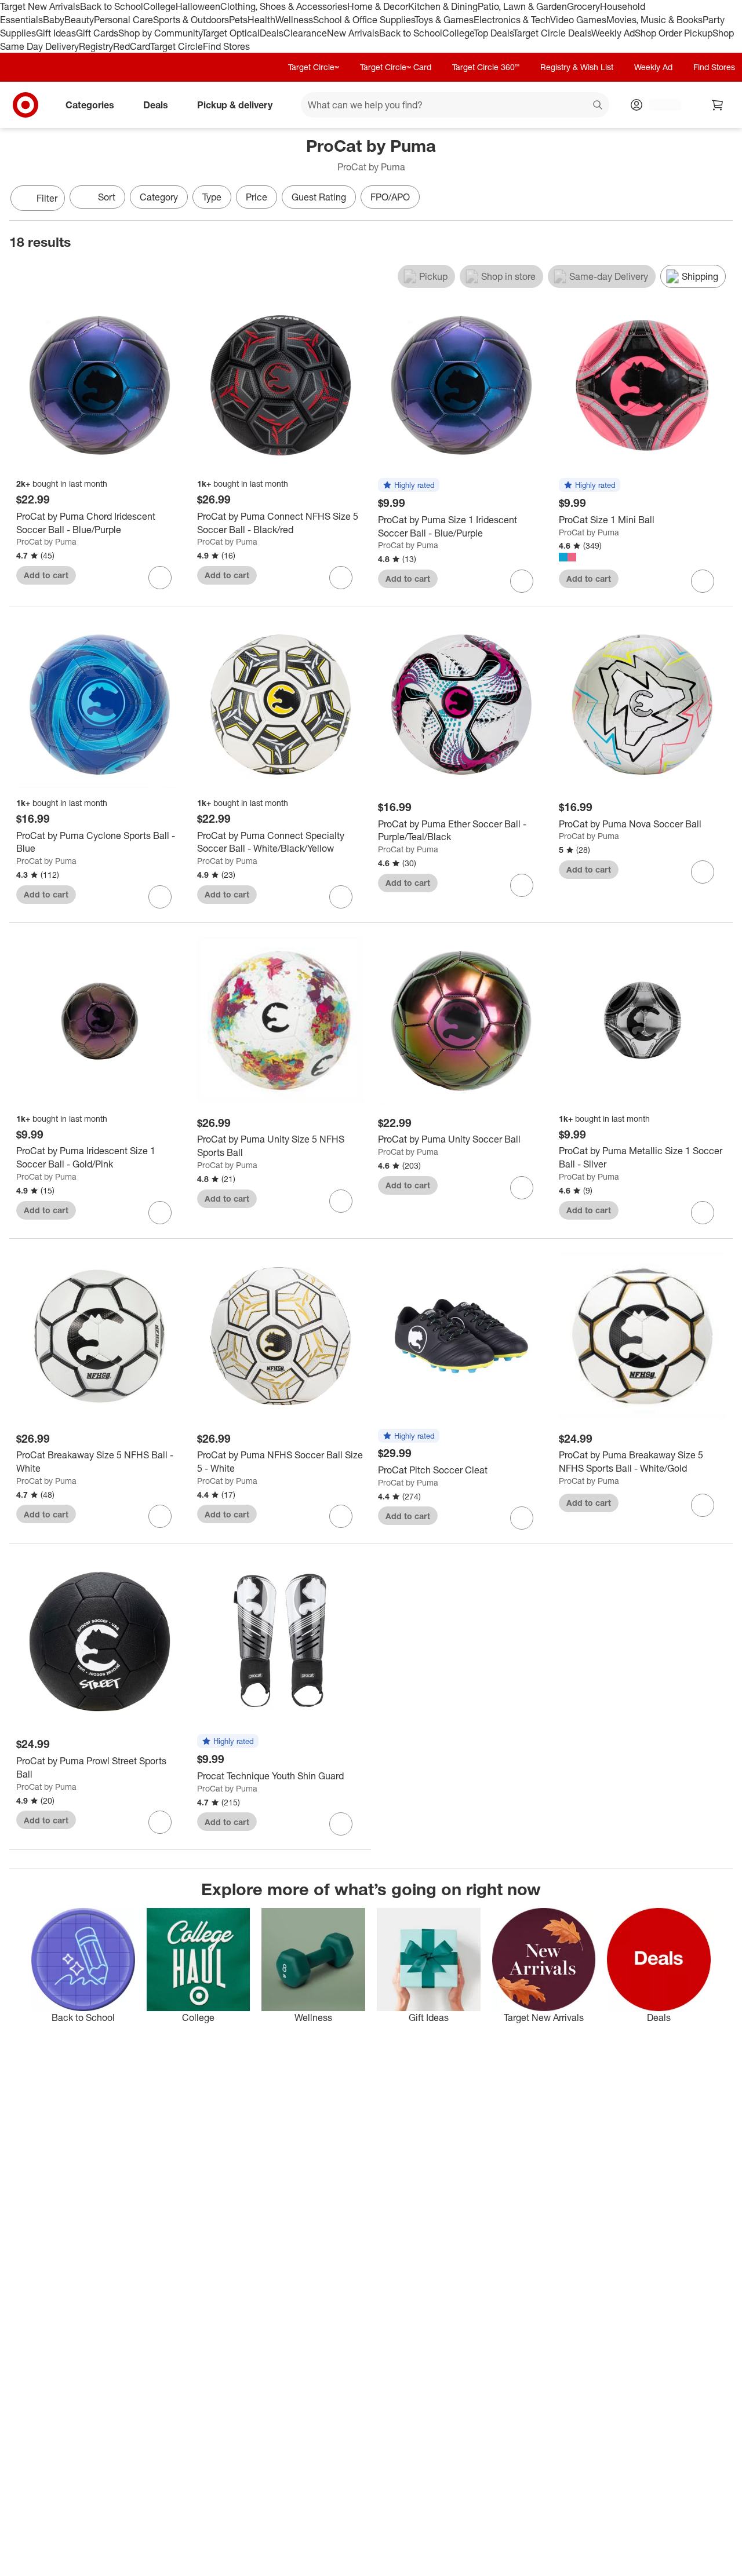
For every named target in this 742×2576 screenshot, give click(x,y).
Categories (90, 105)
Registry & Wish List (577, 67)
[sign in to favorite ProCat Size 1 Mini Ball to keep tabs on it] (703, 581)
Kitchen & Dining (443, 6)
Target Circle (177, 46)
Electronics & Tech (512, 20)
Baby (54, 20)
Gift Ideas (56, 33)
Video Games (578, 20)
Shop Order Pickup (674, 33)
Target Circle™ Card (396, 67)
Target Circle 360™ (486, 67)
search (598, 106)
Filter (47, 198)
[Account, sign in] (659, 105)
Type (212, 197)
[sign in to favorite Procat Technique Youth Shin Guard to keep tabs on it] (341, 1824)
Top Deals (493, 33)
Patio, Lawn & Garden (522, 6)
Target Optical (231, 33)
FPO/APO (390, 197)
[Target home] (26, 105)
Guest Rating (319, 197)
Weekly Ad (613, 33)
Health (261, 20)
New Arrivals (353, 33)
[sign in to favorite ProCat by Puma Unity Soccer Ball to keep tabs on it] (522, 1188)
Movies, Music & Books (654, 20)
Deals (272, 33)
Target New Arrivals (40, 6)
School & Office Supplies (364, 20)
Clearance (305, 33)
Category (159, 197)
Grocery (583, 6)
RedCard (132, 46)
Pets (238, 20)
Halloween (198, 6)
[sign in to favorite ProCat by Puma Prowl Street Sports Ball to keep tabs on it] (160, 1822)
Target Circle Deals (552, 33)
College (159, 6)
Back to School (112, 6)
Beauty (79, 20)
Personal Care (123, 20)
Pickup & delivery (235, 105)
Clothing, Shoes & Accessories (284, 6)
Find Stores (226, 46)
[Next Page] (721, 199)
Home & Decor (378, 6)
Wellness (294, 20)
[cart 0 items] (718, 105)
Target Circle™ (314, 67)
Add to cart (46, 575)
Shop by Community (160, 33)
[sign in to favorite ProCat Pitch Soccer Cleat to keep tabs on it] (522, 1518)
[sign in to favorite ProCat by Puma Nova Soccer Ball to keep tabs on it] (703, 872)
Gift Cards (97, 33)
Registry (96, 46)
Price (257, 197)
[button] (409, 486)
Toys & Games (444, 20)
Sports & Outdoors (191, 20)
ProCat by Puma (46, 541)
